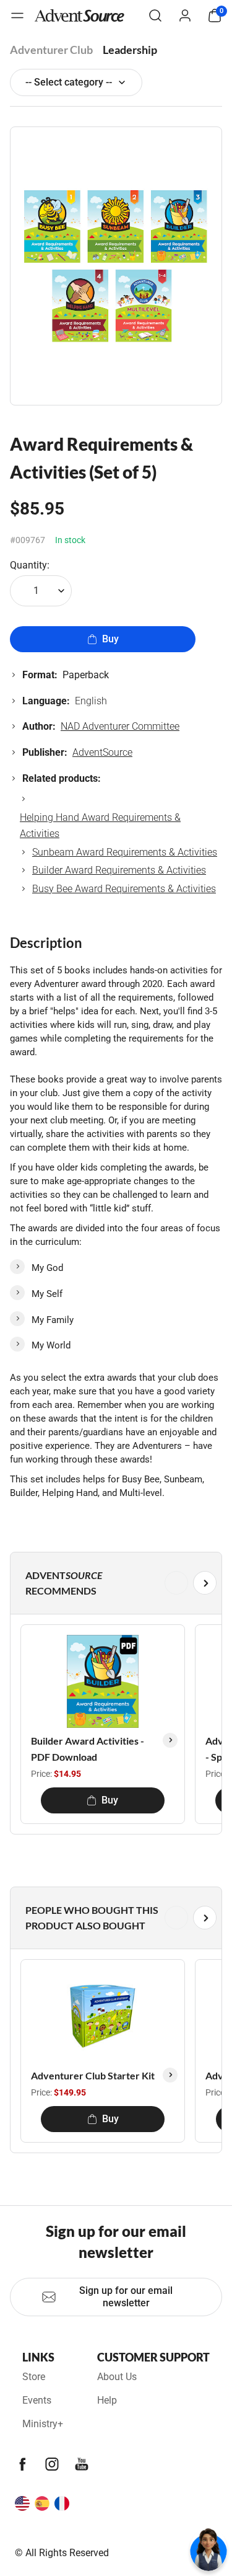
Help (107, 2400)
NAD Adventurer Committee (120, 726)
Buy (110, 639)
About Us (117, 2377)
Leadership (130, 50)
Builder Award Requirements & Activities (119, 870)
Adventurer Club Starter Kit (93, 2075)
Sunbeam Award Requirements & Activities (125, 852)
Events (37, 2400)
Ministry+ (43, 2424)
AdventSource (102, 752)
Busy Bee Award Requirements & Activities (124, 889)
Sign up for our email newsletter (126, 2297)
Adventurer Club (51, 50)
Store (34, 2377)
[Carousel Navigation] (114, 1583)
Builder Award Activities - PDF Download (88, 1749)
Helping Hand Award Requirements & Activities (100, 825)
